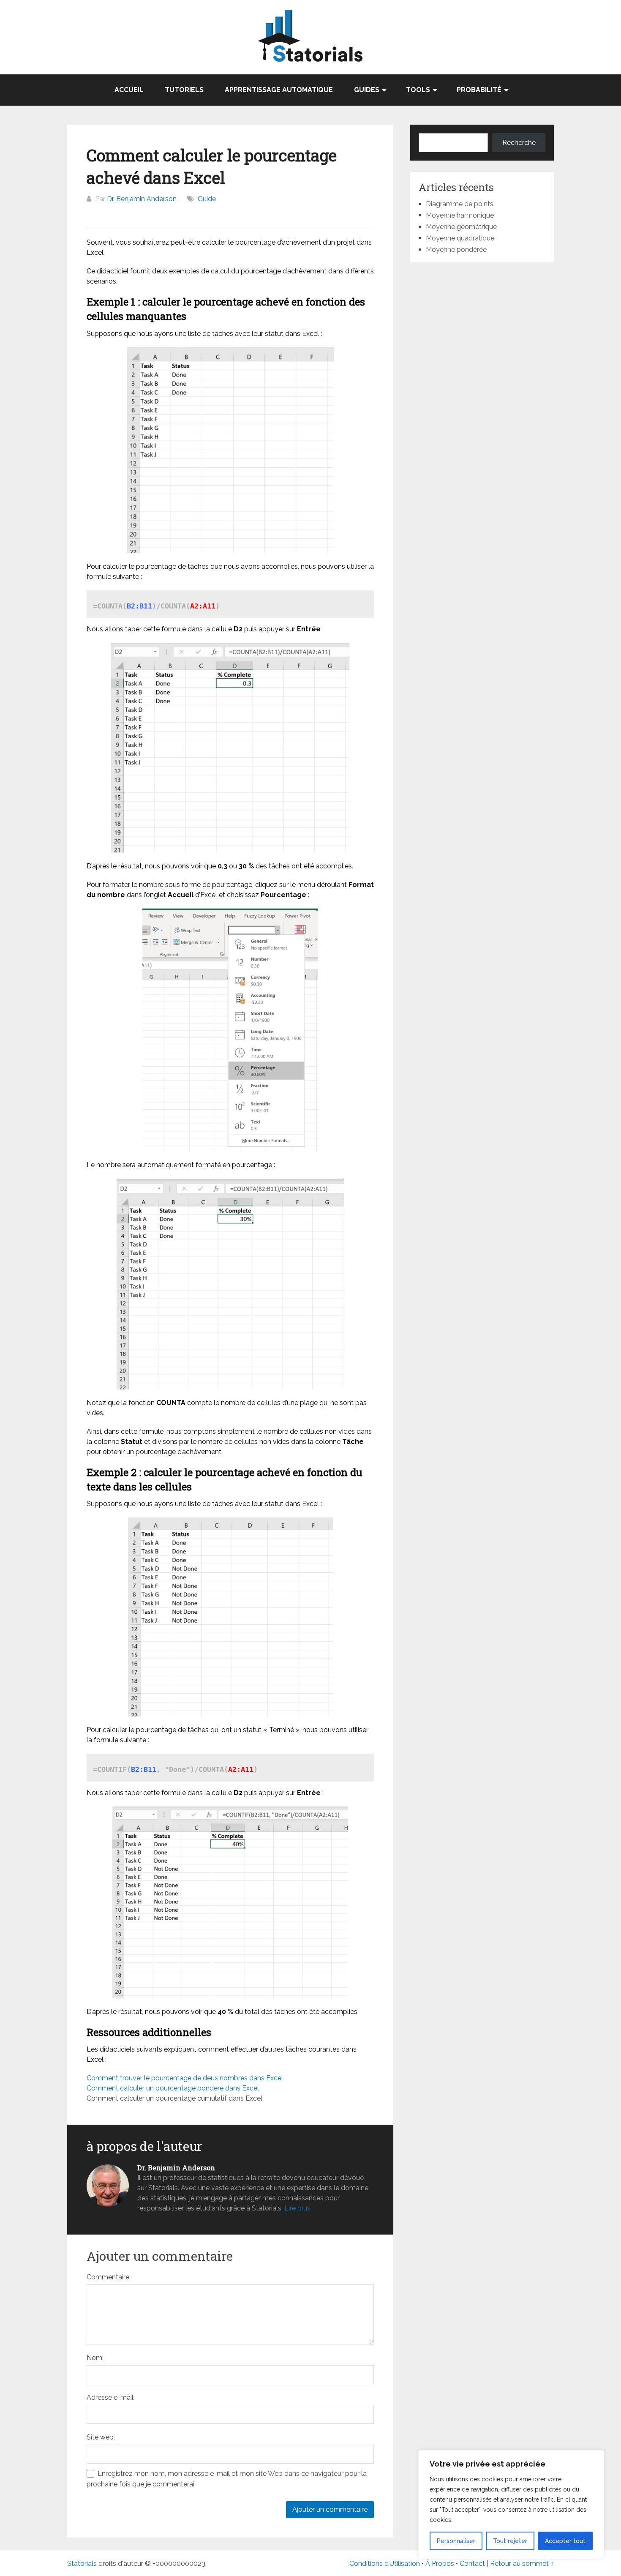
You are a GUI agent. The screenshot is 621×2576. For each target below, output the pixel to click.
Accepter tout (565, 2541)
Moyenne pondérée (456, 250)
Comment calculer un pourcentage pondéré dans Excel (173, 2088)
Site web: (101, 2437)
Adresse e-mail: (111, 2397)
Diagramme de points (460, 204)
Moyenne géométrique (461, 227)
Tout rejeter (510, 2541)
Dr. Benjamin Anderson (142, 199)
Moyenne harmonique (460, 215)
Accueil (129, 90)
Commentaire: (109, 2277)
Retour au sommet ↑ (522, 2564)
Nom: (95, 2358)
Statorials (82, 2564)
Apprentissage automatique (279, 90)
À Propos (440, 2564)
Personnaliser (456, 2541)
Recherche (519, 143)
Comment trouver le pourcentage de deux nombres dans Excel (185, 2078)
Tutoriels (184, 90)
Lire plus (297, 2208)
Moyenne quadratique (460, 238)
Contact (473, 2564)
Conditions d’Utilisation (385, 2564)
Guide (207, 199)
